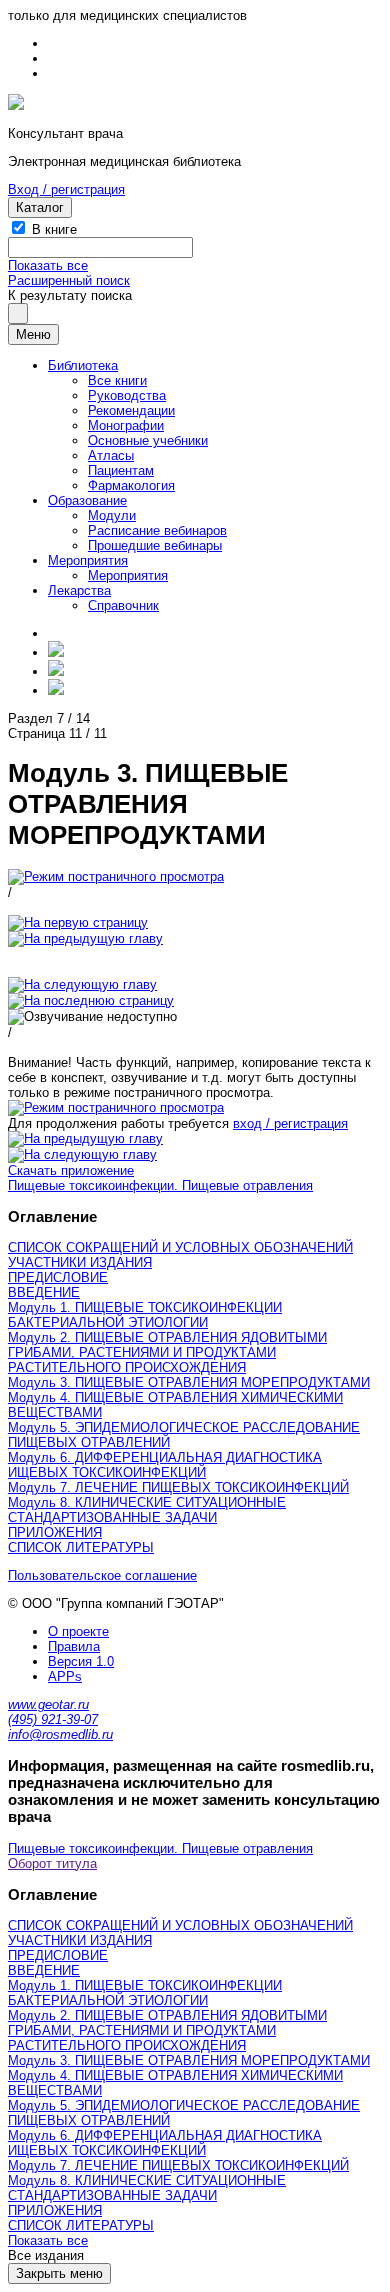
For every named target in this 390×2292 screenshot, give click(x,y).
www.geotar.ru (48, 1704)
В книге (54, 229)
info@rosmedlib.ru (60, 1734)
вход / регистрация (290, 1123)
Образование (87, 500)
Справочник (123, 605)
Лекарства (79, 590)
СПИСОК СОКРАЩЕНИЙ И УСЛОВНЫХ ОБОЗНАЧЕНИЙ (180, 1247)
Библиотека (83, 365)
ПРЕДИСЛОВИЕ (58, 1277)
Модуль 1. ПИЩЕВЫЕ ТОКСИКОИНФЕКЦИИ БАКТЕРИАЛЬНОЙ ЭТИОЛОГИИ (145, 1315)
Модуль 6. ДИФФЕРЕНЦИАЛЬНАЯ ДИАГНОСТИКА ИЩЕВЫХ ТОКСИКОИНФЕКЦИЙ (165, 1465)
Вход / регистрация (66, 189)
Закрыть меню (59, 2273)
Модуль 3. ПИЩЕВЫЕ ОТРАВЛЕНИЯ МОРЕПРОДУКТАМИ (189, 1382)
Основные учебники (148, 440)
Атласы (111, 455)
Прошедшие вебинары (155, 545)
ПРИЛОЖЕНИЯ (55, 1532)
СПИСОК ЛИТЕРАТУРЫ (81, 1547)
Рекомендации (131, 410)
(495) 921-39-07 (53, 1719)
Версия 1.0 (81, 1661)
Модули (112, 515)
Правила (74, 1646)
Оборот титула (52, 1863)
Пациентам (121, 470)
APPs (65, 1676)
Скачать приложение (71, 1170)
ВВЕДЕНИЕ (44, 1292)
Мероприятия (88, 560)
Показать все (48, 265)
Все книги (117, 380)
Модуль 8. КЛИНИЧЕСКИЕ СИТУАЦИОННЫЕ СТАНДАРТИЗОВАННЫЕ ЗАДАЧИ (147, 1510)
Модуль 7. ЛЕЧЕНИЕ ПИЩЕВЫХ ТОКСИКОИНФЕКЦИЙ (178, 1487)
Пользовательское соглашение (102, 1575)
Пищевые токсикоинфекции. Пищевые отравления (160, 1185)
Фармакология (131, 485)
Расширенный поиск (69, 280)
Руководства (127, 395)
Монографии (126, 425)
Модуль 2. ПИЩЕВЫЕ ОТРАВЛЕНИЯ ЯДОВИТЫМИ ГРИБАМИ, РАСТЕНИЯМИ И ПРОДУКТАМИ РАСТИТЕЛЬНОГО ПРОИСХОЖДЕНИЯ (167, 1352)
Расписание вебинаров (157, 530)
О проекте (78, 1631)
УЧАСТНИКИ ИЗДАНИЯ (80, 1262)
